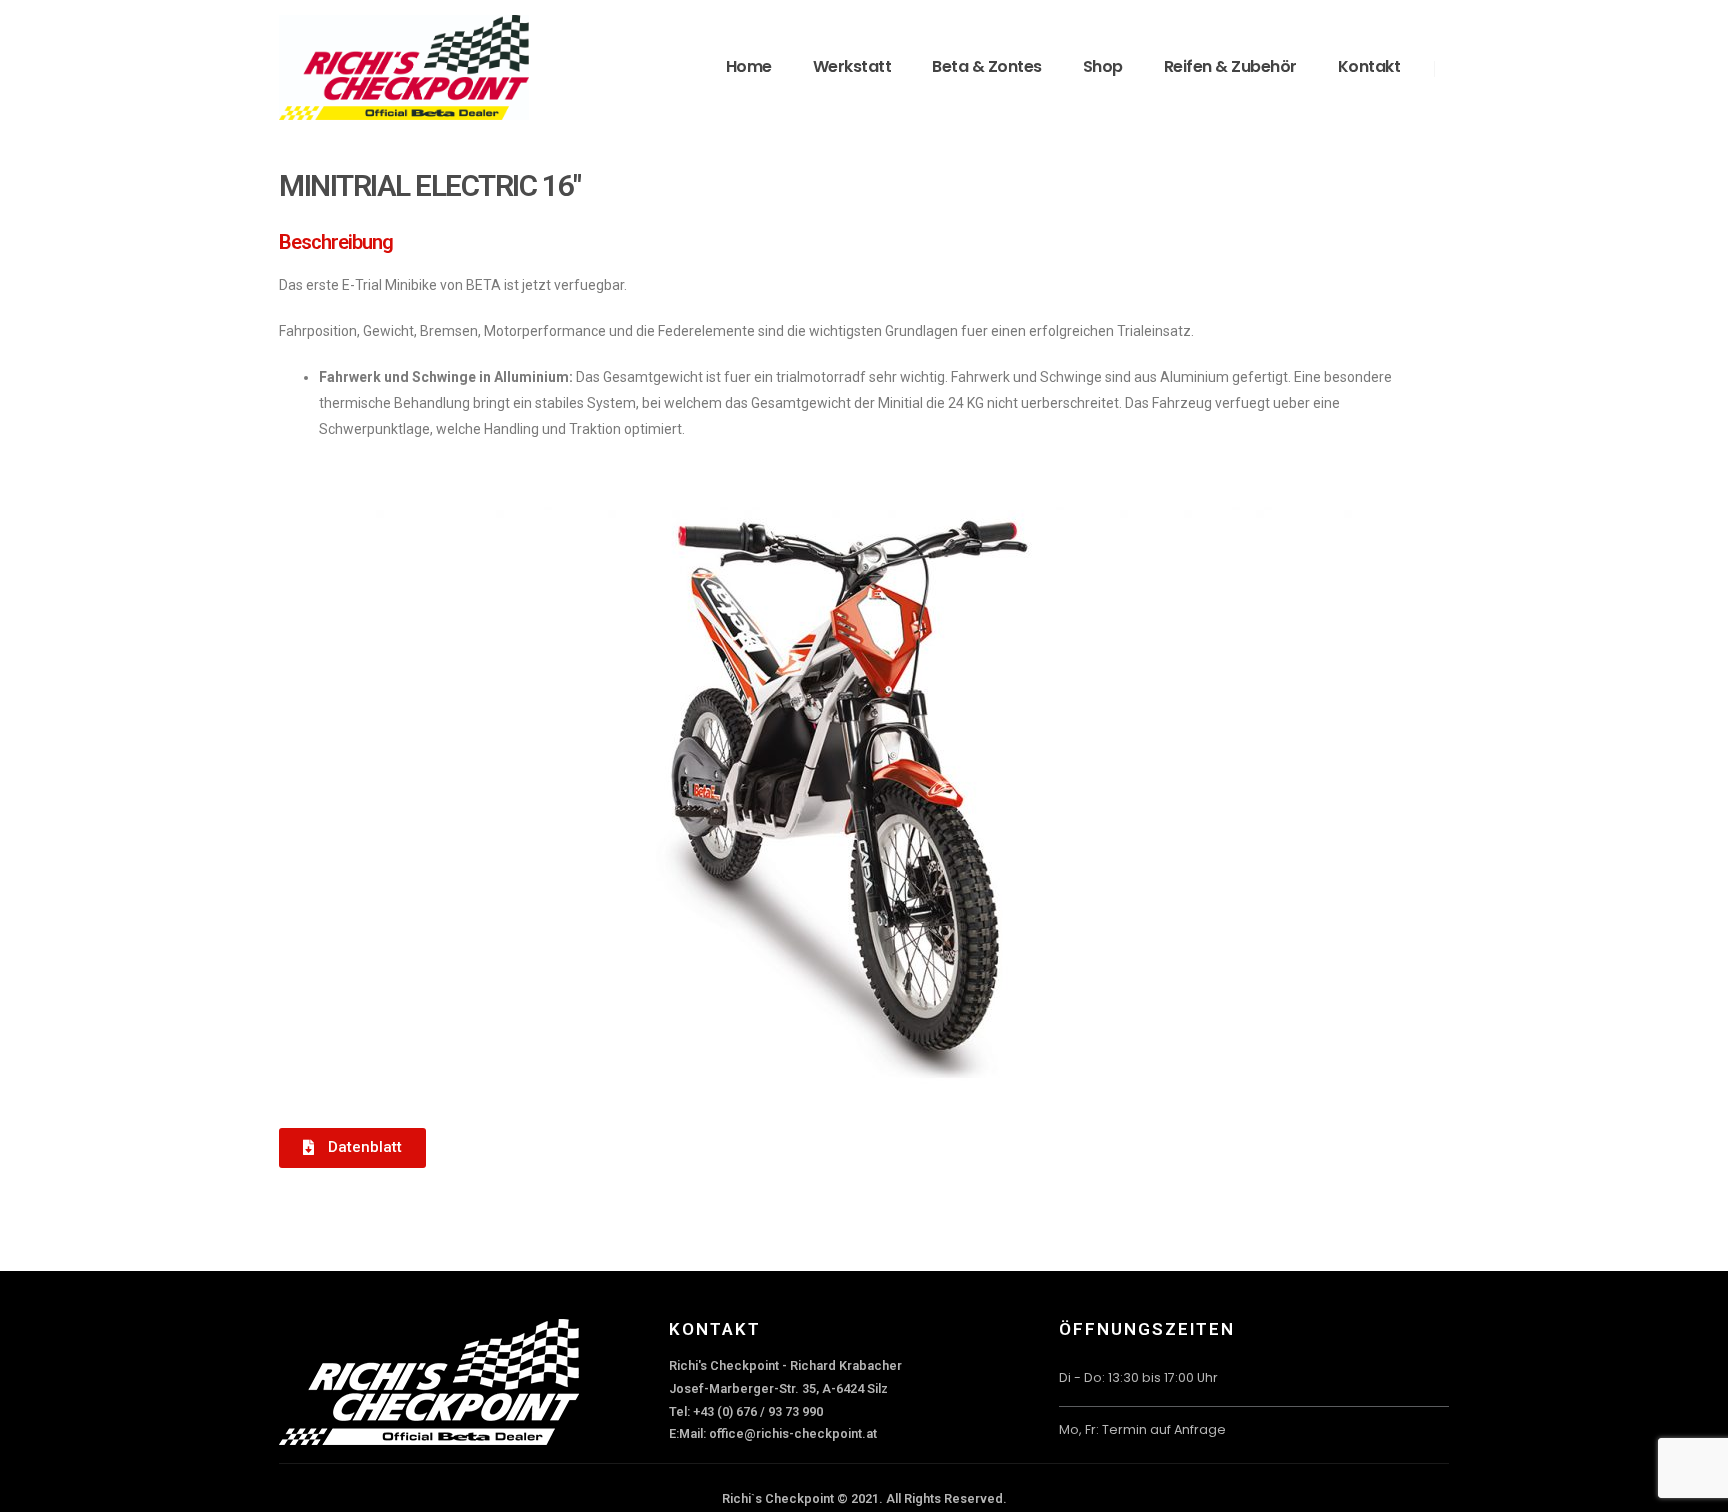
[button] (352, 1148)
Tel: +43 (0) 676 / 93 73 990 (746, 1411)
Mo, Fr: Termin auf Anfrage (1142, 1429)
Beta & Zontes (987, 66)
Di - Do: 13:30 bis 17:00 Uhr (1138, 1377)
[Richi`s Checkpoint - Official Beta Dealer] (404, 67)
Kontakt (1369, 66)
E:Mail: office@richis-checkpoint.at (773, 1433)
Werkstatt (852, 66)
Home (749, 66)
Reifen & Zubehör (1230, 66)
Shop (1103, 66)
